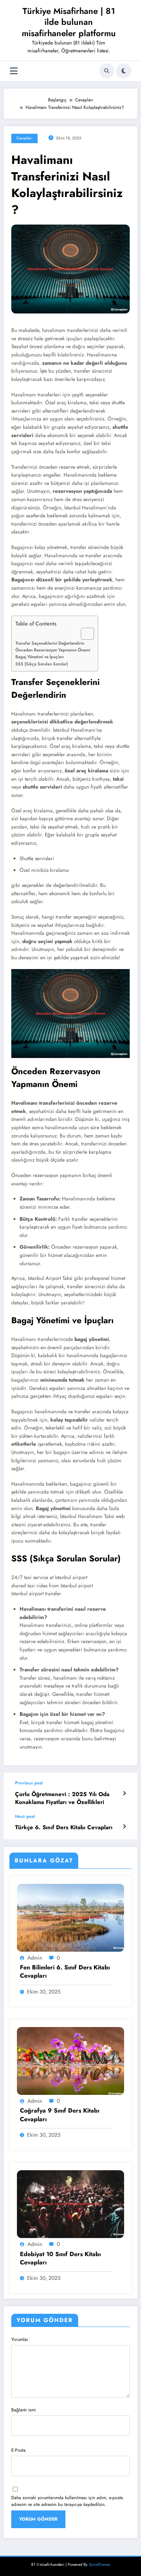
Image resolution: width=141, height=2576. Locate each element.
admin (35, 1958)
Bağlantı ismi (23, 2410)
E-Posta (18, 2450)
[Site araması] (107, 71)
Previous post (29, 1783)
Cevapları (24, 138)
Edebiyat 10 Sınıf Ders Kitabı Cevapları (60, 2258)
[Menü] (14, 71)
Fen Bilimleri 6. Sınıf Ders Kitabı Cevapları (65, 1972)
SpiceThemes (99, 2565)
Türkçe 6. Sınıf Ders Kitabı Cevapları (64, 1828)
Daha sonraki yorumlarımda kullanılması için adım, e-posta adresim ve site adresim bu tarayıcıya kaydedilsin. (67, 2501)
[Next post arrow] (124, 1827)
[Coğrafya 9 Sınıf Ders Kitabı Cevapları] (70, 2061)
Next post (25, 1816)
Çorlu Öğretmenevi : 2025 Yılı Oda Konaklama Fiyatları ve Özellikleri (62, 1798)
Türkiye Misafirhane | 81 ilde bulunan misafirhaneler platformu (69, 22)
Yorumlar (20, 2339)
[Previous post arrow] (124, 1793)
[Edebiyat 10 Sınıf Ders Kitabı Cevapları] (70, 2204)
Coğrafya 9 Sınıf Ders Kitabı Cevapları (60, 2115)
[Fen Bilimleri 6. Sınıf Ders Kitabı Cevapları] (70, 1917)
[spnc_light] (124, 71)
